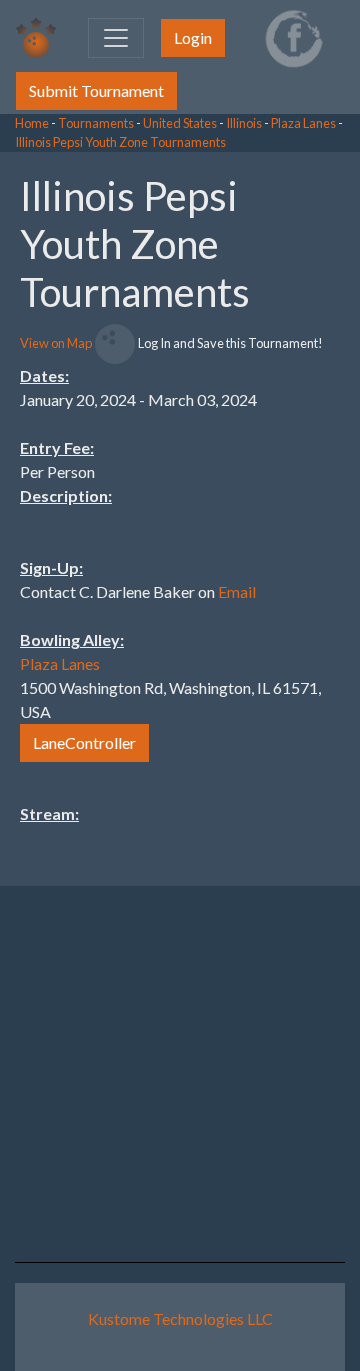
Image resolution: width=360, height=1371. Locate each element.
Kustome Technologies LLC (180, 1318)
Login (193, 37)
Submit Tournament (96, 90)
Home (32, 123)
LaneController (84, 742)
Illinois (244, 123)
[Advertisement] (200, 452)
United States (180, 123)
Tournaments (96, 123)
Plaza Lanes (303, 123)
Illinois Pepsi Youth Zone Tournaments (120, 142)
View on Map (56, 343)
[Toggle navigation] (116, 38)
